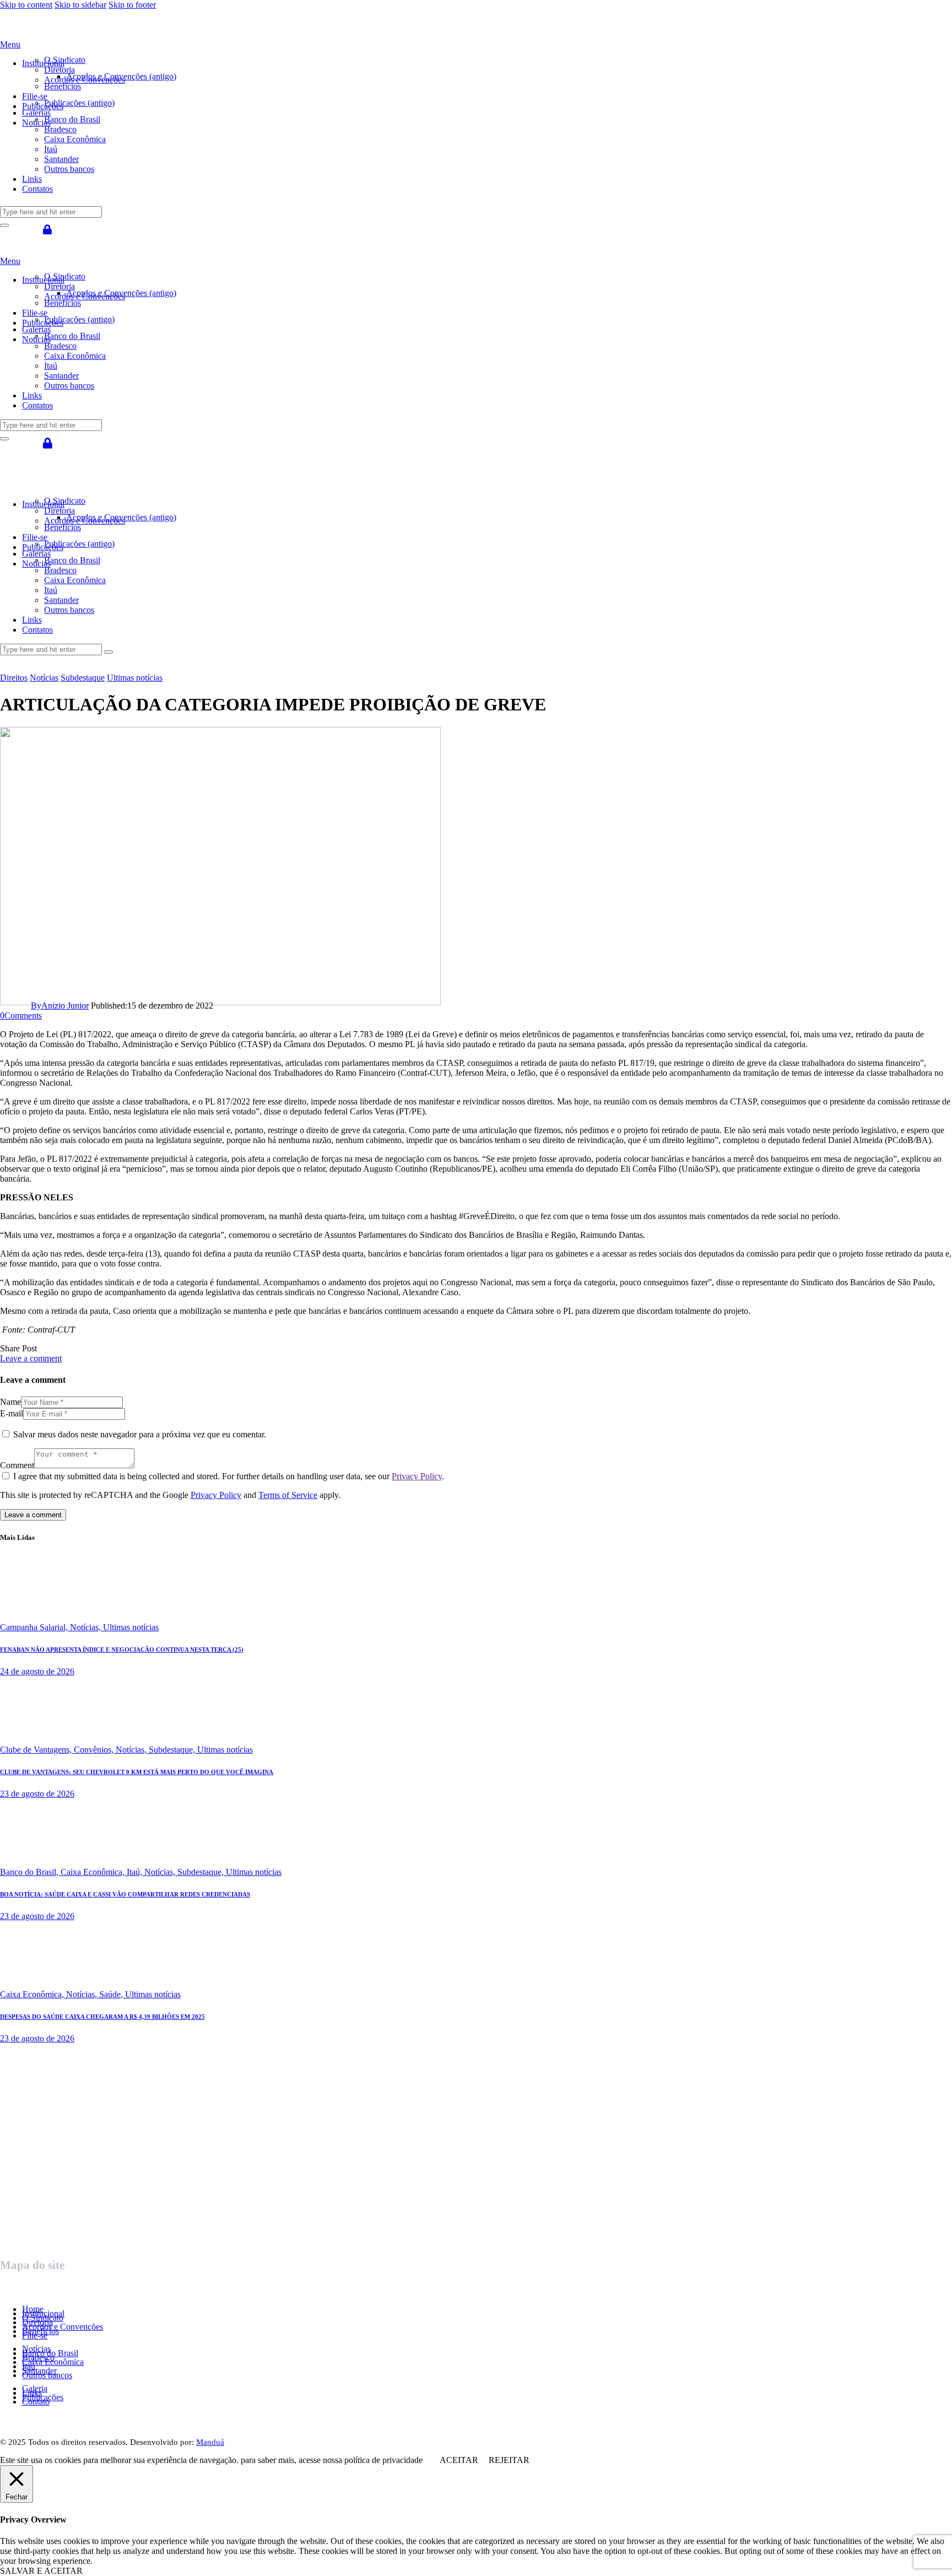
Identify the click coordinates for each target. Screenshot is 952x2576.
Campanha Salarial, (35, 1627)
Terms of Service (288, 1495)
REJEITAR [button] (509, 2460)
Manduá (210, 2442)
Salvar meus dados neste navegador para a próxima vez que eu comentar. (140, 1434)
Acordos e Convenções (63, 2327)
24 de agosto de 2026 (37, 1671)
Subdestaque (83, 678)
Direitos (14, 678)
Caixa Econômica (53, 2362)
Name (10, 1402)
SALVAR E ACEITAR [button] (41, 2571)
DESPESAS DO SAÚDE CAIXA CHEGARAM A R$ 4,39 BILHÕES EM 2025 (102, 2017)
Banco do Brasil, (30, 1872)
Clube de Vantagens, (37, 1750)
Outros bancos (47, 2375)
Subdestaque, (173, 1750)
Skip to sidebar (80, 5)
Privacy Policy (417, 1476)
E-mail (12, 1413)
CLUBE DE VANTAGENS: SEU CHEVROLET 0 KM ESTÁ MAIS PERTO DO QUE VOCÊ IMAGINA (137, 1772)
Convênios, (95, 1750)
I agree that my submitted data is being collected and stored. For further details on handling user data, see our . (229, 1476)
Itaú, (136, 1872)
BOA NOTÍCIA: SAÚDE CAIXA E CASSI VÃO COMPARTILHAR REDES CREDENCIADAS (125, 1894)
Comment (17, 1465)
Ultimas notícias (135, 678)
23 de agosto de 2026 (37, 1794)
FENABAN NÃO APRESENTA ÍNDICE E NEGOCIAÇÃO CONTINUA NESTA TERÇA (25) (122, 1650)
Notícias (44, 678)
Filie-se (35, 2335)
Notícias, (86, 1627)
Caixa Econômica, (94, 1872)
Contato (36, 2402)
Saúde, (112, 1994)
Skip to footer (132, 5)
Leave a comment (31, 1358)
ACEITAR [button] (459, 2460)
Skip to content (26, 5)
